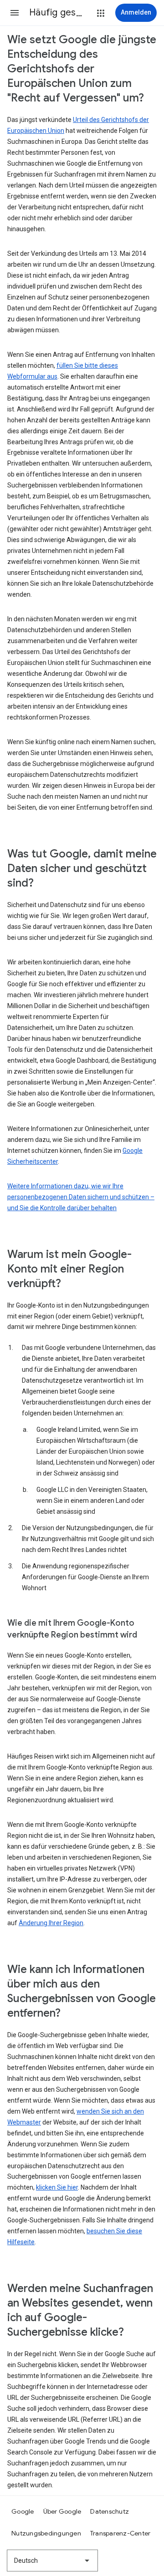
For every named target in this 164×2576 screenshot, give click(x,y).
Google (23, 2511)
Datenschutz (110, 2511)
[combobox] (52, 2561)
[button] (15, 13)
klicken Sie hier (57, 2187)
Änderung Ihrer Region (51, 1923)
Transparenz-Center (120, 2533)
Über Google (62, 2511)
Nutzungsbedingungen (46, 2533)
